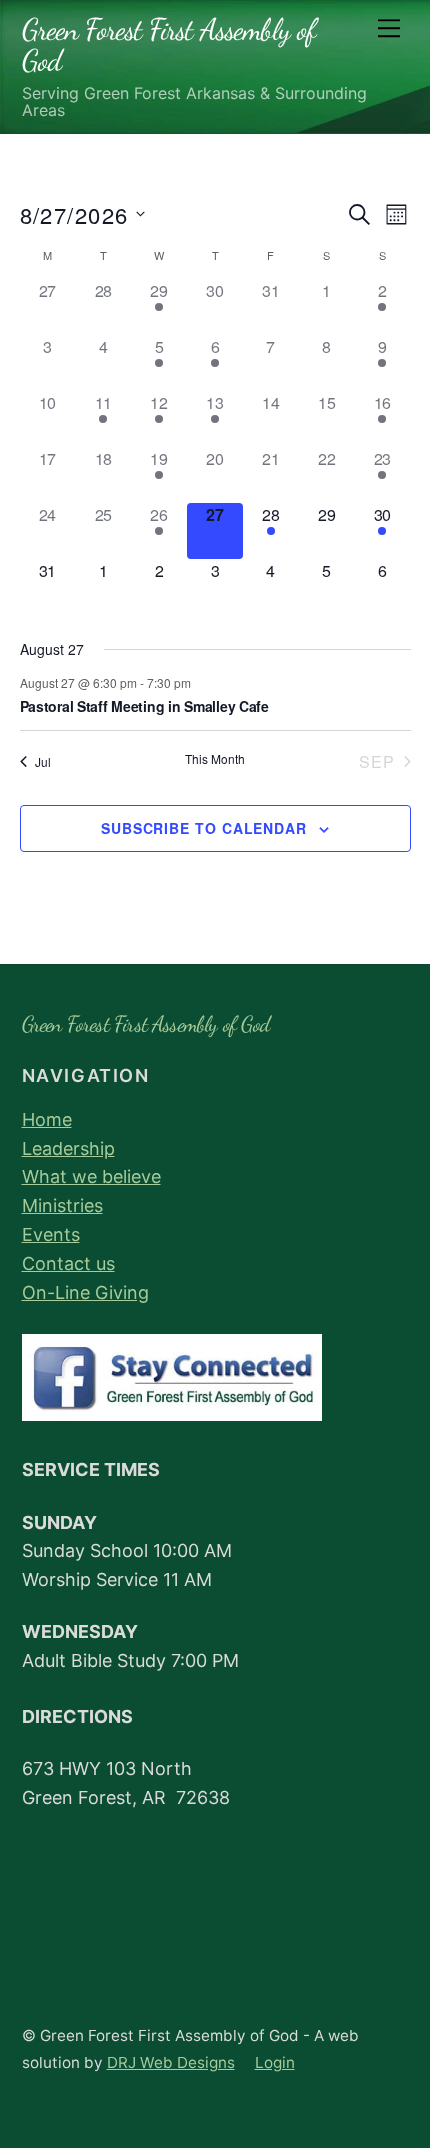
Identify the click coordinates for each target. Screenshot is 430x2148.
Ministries (62, 1205)
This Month (215, 759)
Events (51, 1234)
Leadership (68, 1148)
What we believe (91, 1176)
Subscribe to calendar (204, 828)
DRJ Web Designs (171, 2062)
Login (275, 2062)
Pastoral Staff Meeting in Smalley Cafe (144, 706)
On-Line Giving (85, 1292)
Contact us (68, 1263)
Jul (43, 761)
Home (47, 1119)
